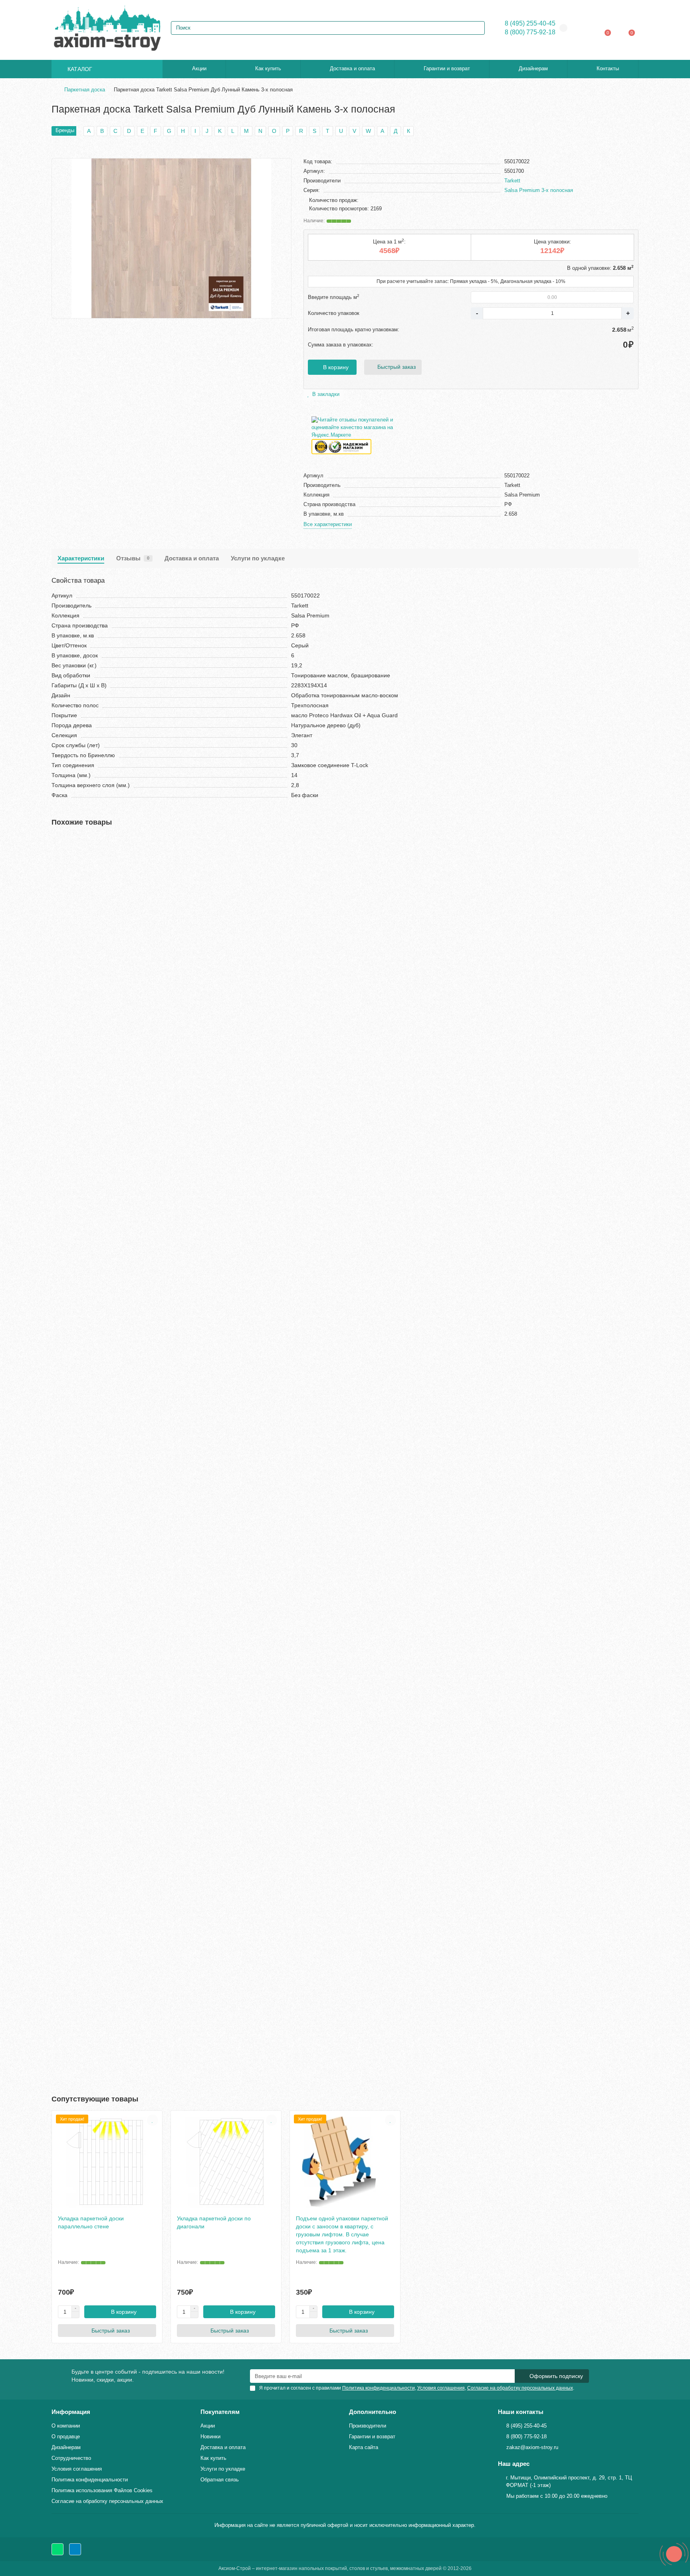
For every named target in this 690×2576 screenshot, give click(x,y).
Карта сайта (364, 2447)
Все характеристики (328, 524)
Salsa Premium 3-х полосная (539, 190)
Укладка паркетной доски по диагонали (214, 2222)
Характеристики (81, 558)
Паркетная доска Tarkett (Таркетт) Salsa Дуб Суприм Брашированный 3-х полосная (163, 1360)
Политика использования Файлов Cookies (102, 2490)
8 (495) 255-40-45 (530, 23)
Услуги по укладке (258, 558)
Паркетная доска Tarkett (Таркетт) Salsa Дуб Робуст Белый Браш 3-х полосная (157, 1569)
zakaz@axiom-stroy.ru (532, 2447)
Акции (199, 68)
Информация (71, 2412)
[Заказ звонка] (674, 2554)
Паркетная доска (85, 90)
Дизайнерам (533, 68)
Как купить (268, 68)
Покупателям (220, 2412)
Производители (368, 2426)
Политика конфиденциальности (90, 2480)
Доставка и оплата (352, 68)
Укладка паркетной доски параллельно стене (91, 2222)
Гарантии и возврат (447, 68)
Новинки (210, 2437)
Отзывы (133, 558)
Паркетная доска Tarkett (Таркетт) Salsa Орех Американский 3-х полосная (151, 1987)
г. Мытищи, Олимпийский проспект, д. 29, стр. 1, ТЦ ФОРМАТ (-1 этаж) (569, 2481)
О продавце (66, 2437)
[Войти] (587, 28)
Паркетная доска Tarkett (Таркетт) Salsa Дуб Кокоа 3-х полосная (138, 1151)
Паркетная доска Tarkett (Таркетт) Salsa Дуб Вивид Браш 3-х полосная (147, 942)
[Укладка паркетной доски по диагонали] (226, 2162)
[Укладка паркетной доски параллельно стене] (107, 2162)
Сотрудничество (71, 2458)
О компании (66, 2426)
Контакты (608, 68)
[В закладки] (632, 843)
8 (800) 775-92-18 (530, 32)
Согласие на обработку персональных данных (107, 2501)
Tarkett (512, 181)
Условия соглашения (77, 2469)
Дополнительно (373, 2412)
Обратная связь (220, 2480)
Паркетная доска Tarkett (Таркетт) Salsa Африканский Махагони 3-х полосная (156, 1778)
